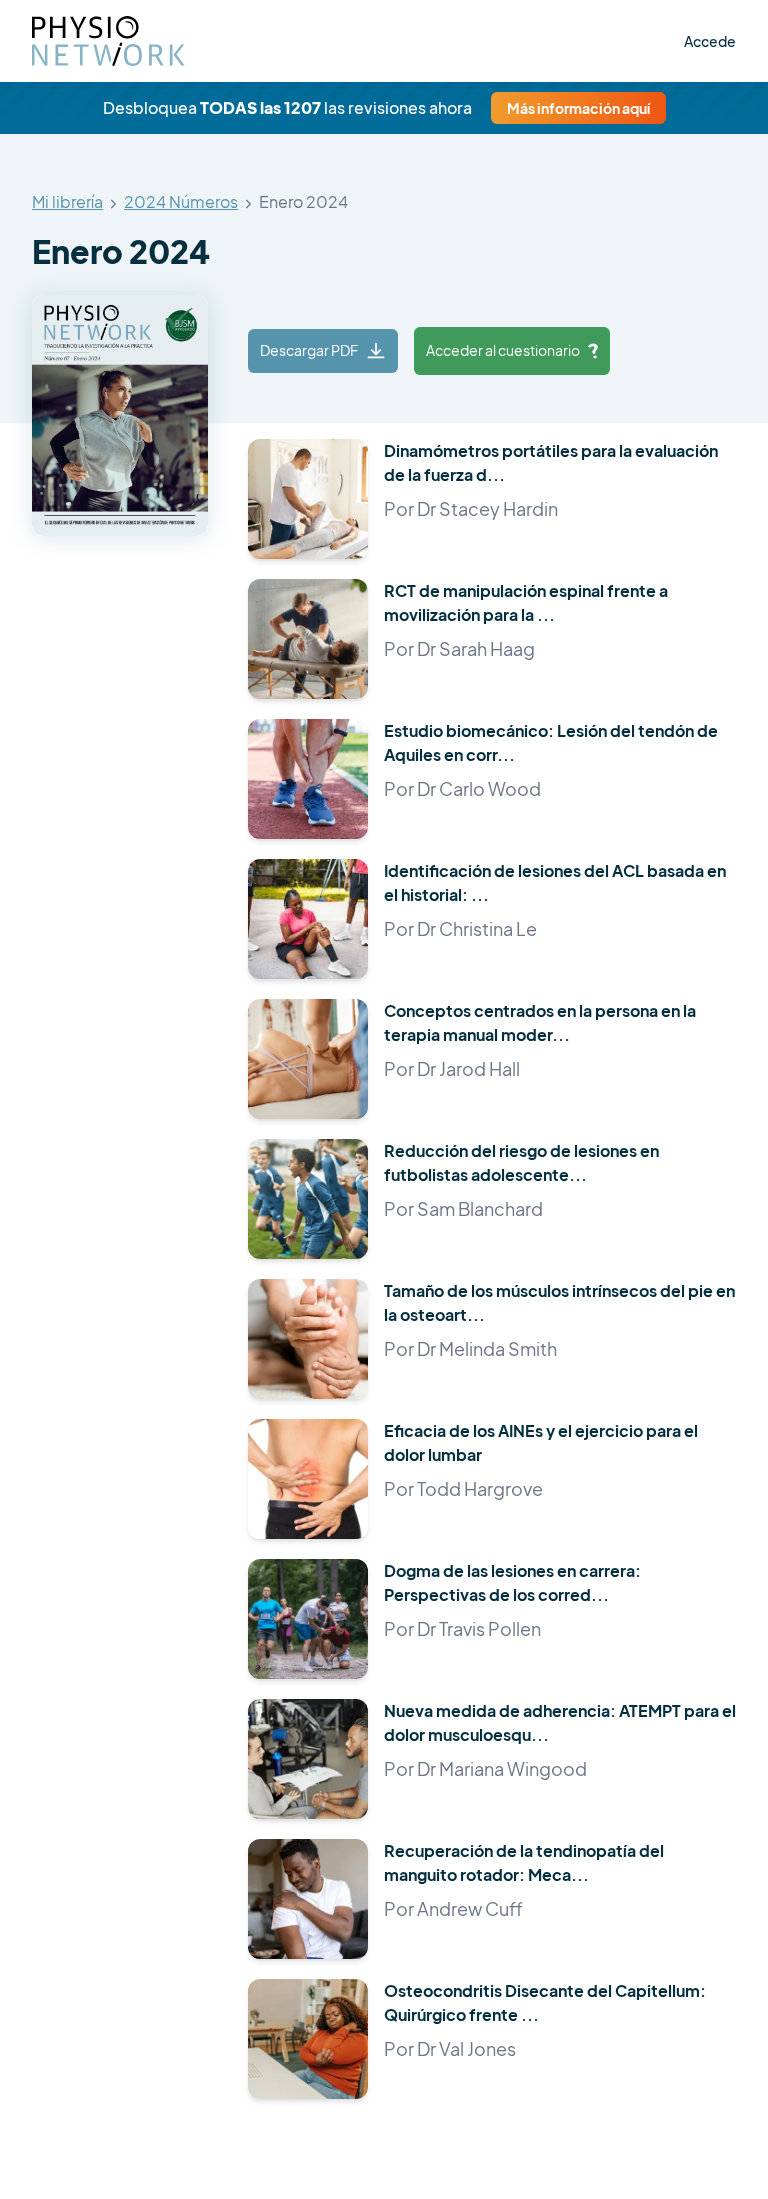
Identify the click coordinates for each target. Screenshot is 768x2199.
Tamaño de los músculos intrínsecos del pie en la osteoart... (559, 1302)
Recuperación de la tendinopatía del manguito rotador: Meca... (524, 1862)
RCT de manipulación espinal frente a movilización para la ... (526, 602)
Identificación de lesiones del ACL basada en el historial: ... (555, 882)
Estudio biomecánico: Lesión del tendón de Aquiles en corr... (551, 742)
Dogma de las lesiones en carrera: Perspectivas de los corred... (512, 1582)
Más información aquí (578, 108)
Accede (710, 41)
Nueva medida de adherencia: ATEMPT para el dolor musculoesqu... (560, 1722)
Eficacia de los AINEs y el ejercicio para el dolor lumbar (541, 1442)
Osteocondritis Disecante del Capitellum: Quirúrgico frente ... (545, 2002)
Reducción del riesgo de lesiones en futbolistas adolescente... (521, 1162)
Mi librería (67, 202)
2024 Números (181, 202)
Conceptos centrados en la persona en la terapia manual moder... (540, 1022)
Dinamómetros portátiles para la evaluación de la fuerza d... (551, 462)
